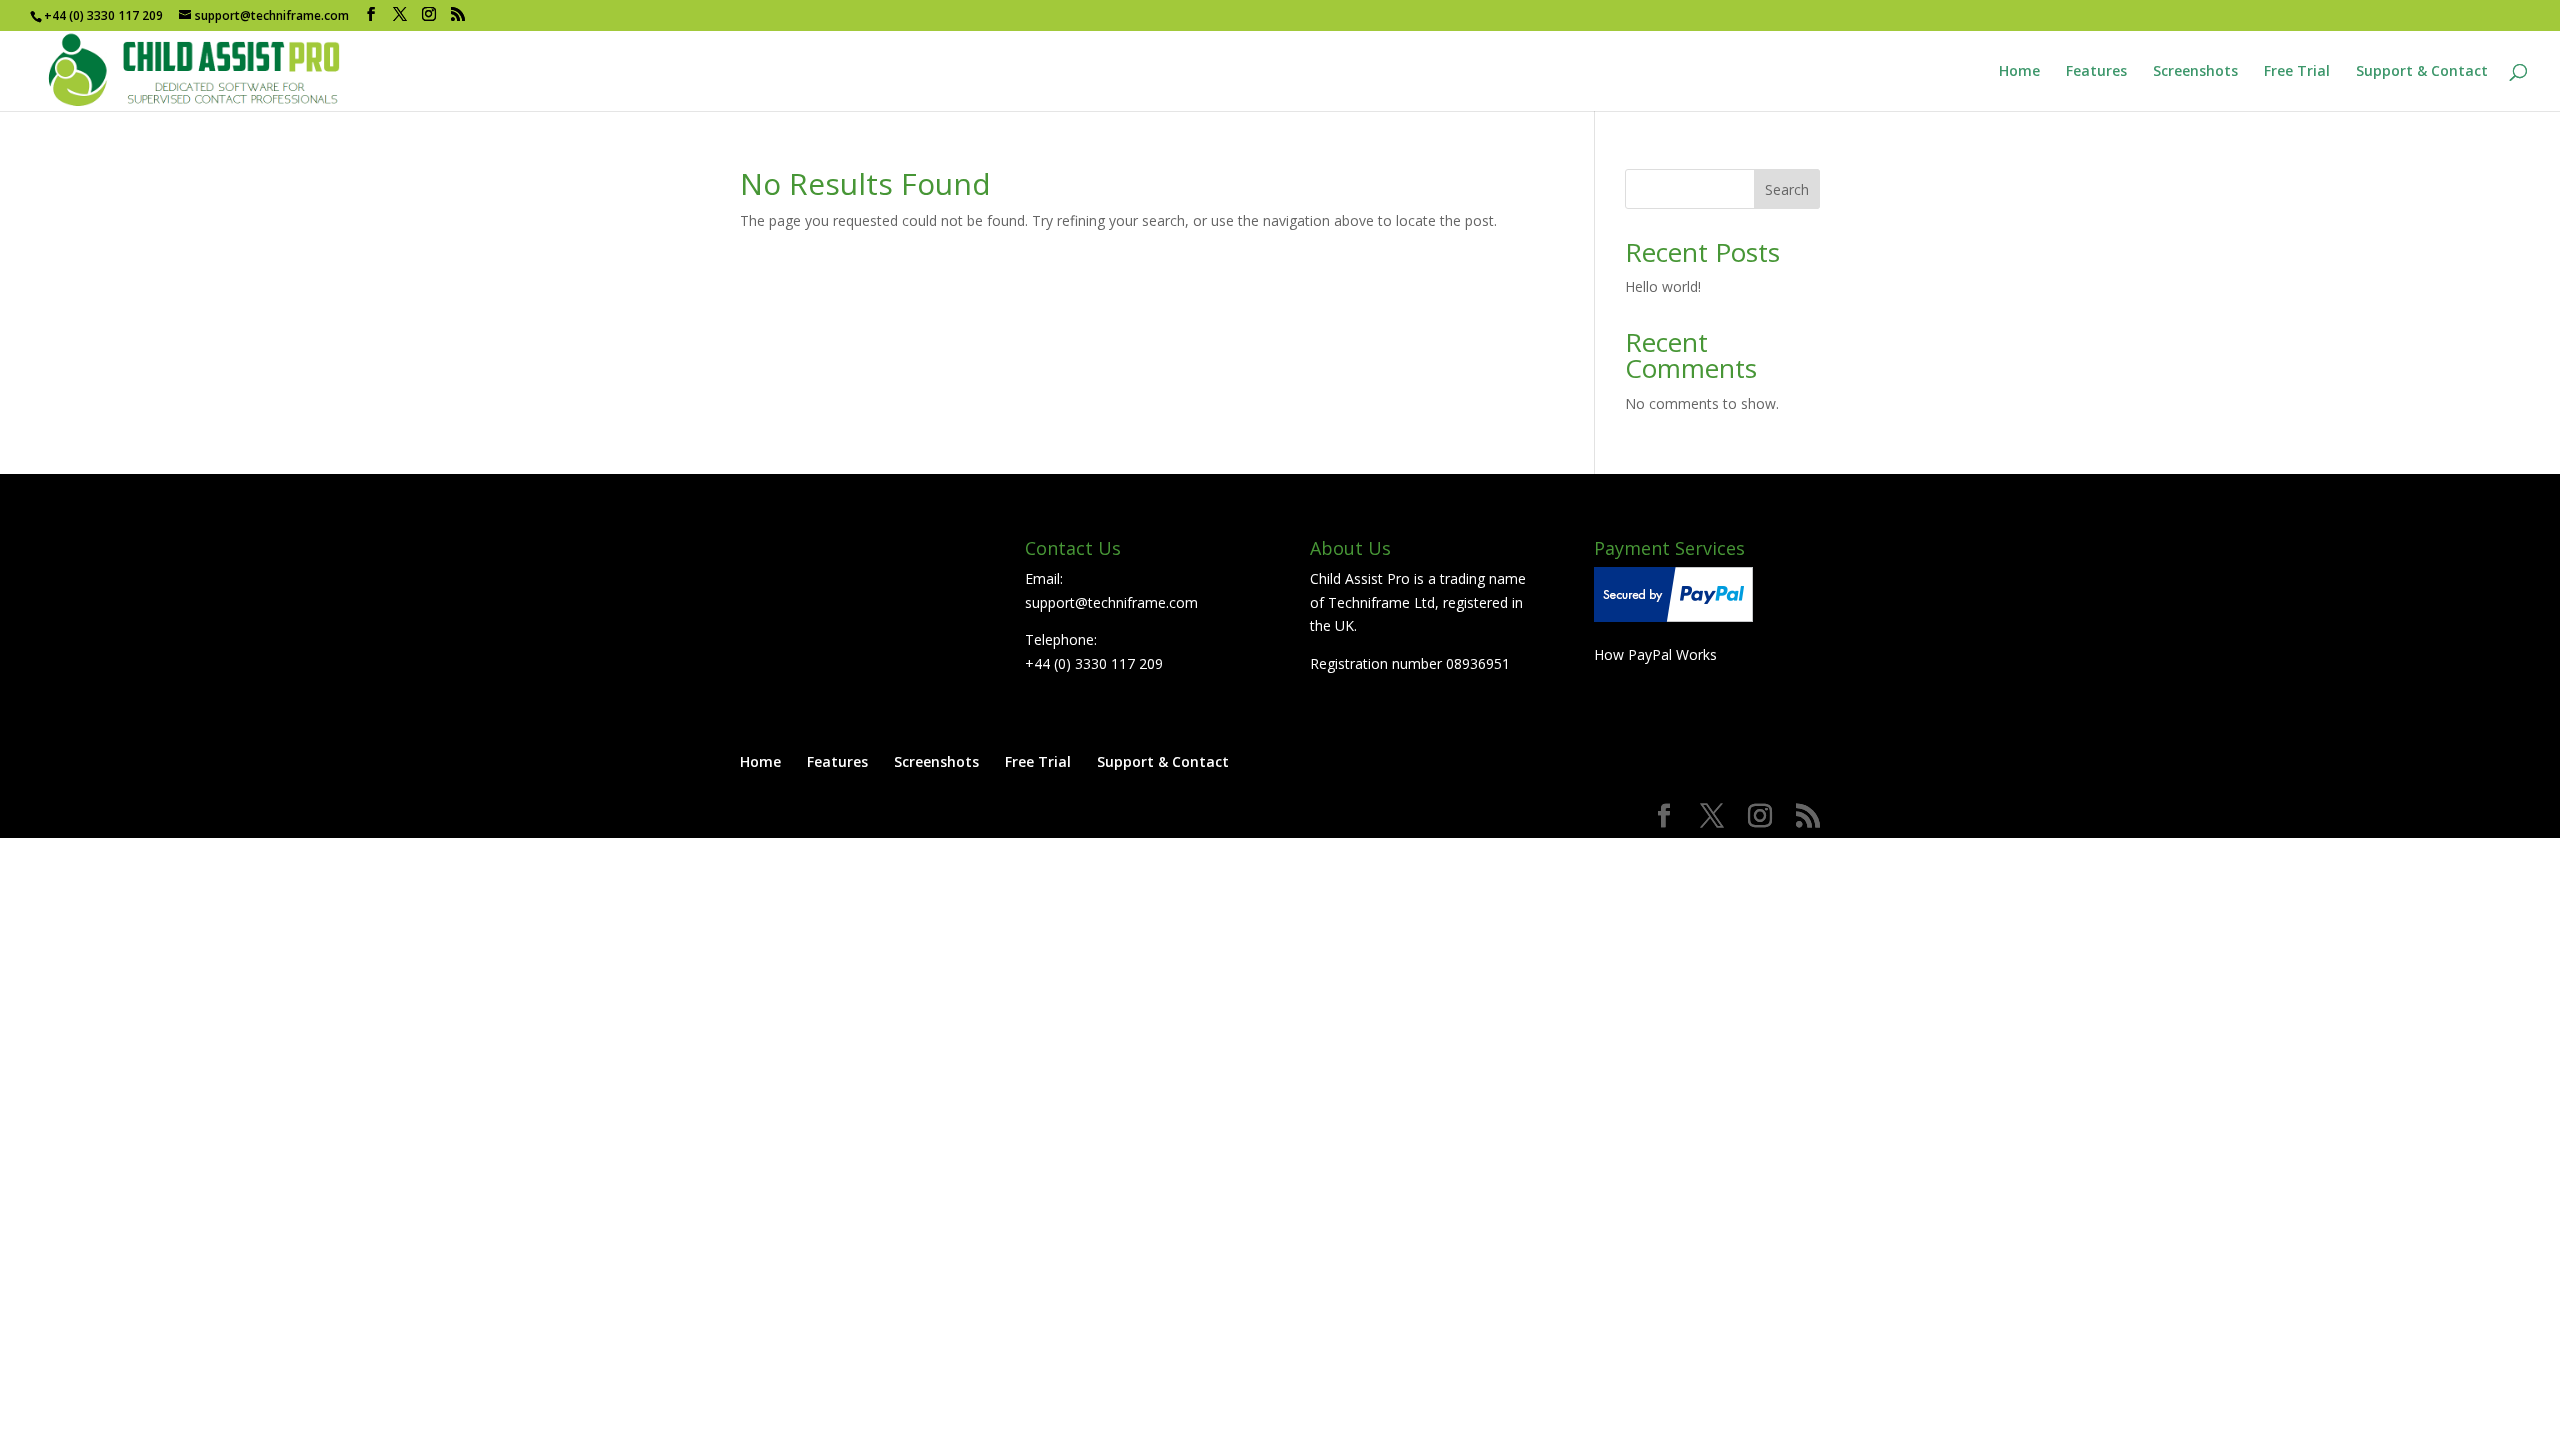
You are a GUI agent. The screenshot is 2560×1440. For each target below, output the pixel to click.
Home (2019, 72)
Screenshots (2195, 72)
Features (2096, 72)
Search (1787, 189)
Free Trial (2297, 72)
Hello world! (1663, 286)
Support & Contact (2422, 72)
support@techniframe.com (1111, 602)
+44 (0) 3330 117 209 (1094, 663)
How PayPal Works (1655, 654)
